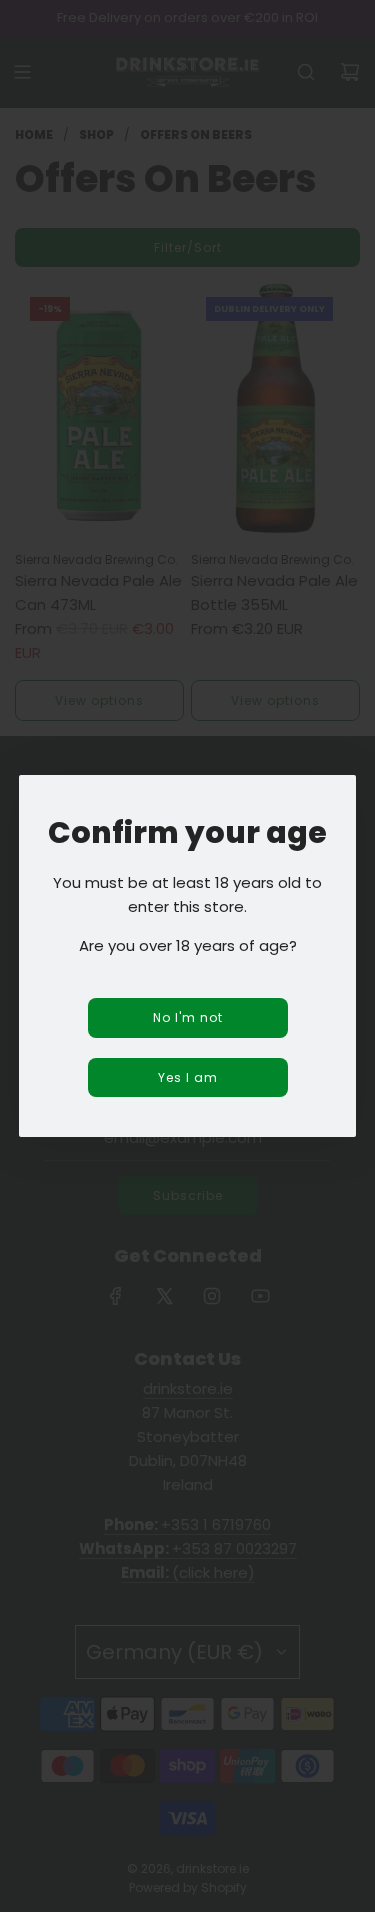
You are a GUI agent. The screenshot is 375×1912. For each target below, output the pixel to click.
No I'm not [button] (188, 1017)
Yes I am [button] (188, 1077)
